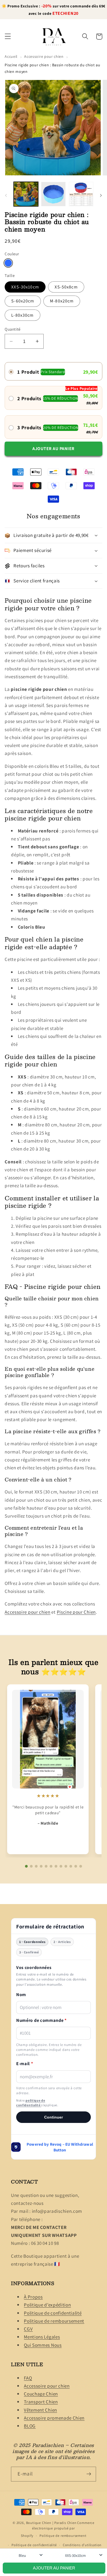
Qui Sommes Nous (43, 2345)
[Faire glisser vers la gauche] (6, 196)
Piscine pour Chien (76, 1612)
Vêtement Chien (40, 2410)
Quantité (13, 329)
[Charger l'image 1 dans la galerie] (26, 194)
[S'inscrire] (89, 2474)
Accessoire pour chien (44, 56)
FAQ (28, 2378)
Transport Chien (41, 2402)
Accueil (11, 56)
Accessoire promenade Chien (54, 2418)
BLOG (30, 2426)
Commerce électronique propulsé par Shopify (58, 2529)
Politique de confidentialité (53, 2313)
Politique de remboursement (54, 2321)
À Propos (33, 2297)
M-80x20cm (62, 301)
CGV (28, 2329)
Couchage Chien (41, 2394)
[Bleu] (8, 263)
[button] (8, 37)
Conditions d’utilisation (82, 2545)
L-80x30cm (22, 315)
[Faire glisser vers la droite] (101, 196)
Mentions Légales (42, 2337)
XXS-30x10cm (25, 287)
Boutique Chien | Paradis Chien (51, 2523)
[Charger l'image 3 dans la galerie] (81, 194)
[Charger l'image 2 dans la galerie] (53, 194)
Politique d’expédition (47, 2305)
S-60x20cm (23, 301)
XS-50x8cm (66, 287)
